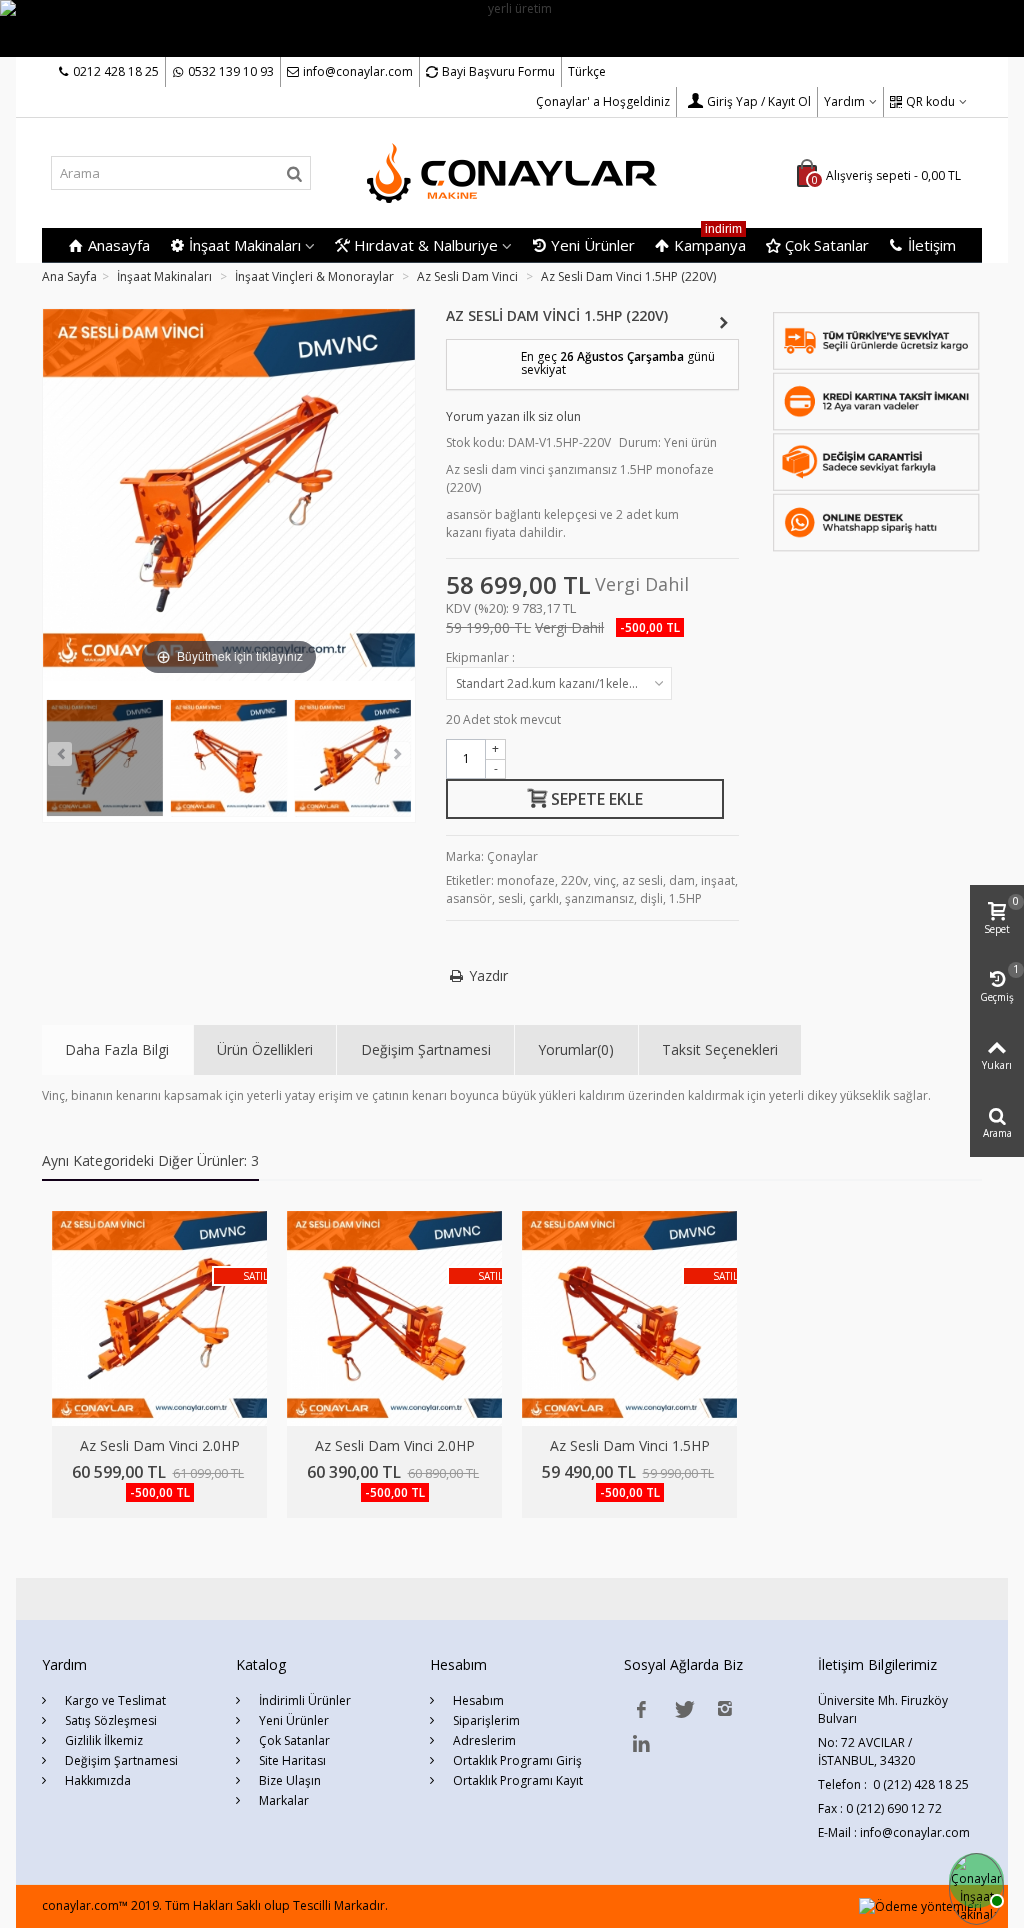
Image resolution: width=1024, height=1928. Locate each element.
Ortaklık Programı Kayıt (516, 1780)
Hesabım (477, 1700)
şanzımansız (599, 898)
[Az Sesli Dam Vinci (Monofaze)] (105, 758)
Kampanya (710, 241)
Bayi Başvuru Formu (498, 71)
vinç (605, 880)
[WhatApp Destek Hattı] (974, 1878)
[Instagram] (725, 1709)
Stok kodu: (475, 442)
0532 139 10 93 (231, 71)
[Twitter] (683, 1709)
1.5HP (685, 898)
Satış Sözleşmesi (109, 1720)
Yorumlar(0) (576, 1049)
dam (682, 880)
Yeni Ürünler (593, 245)
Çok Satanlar (827, 245)
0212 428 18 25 (116, 71)
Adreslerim (483, 1740)
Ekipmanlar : (482, 657)
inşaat (718, 880)
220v (574, 880)
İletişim (932, 245)
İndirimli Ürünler (303, 1700)
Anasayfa (119, 245)
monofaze (526, 880)
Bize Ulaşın (288, 1780)
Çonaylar (512, 856)
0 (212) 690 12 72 (894, 1808)
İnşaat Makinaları (245, 245)
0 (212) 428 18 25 (921, 1784)
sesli (510, 898)
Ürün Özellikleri (265, 1049)
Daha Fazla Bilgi (117, 1049)
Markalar (282, 1800)
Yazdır (489, 976)
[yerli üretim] (512, 27)
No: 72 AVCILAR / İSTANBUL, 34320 (866, 1751)
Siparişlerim (485, 1720)
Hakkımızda (96, 1780)
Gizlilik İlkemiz (102, 1740)
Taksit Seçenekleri (720, 1049)
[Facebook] (641, 1709)
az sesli (642, 880)
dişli (651, 898)
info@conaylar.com (358, 71)
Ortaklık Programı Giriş (516, 1760)
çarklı (544, 898)
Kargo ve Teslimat (114, 1700)
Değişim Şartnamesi (426, 1049)
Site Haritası (291, 1760)
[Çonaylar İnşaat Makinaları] (511, 173)
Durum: (640, 442)
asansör (469, 898)
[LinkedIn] (641, 1743)
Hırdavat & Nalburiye (426, 245)
